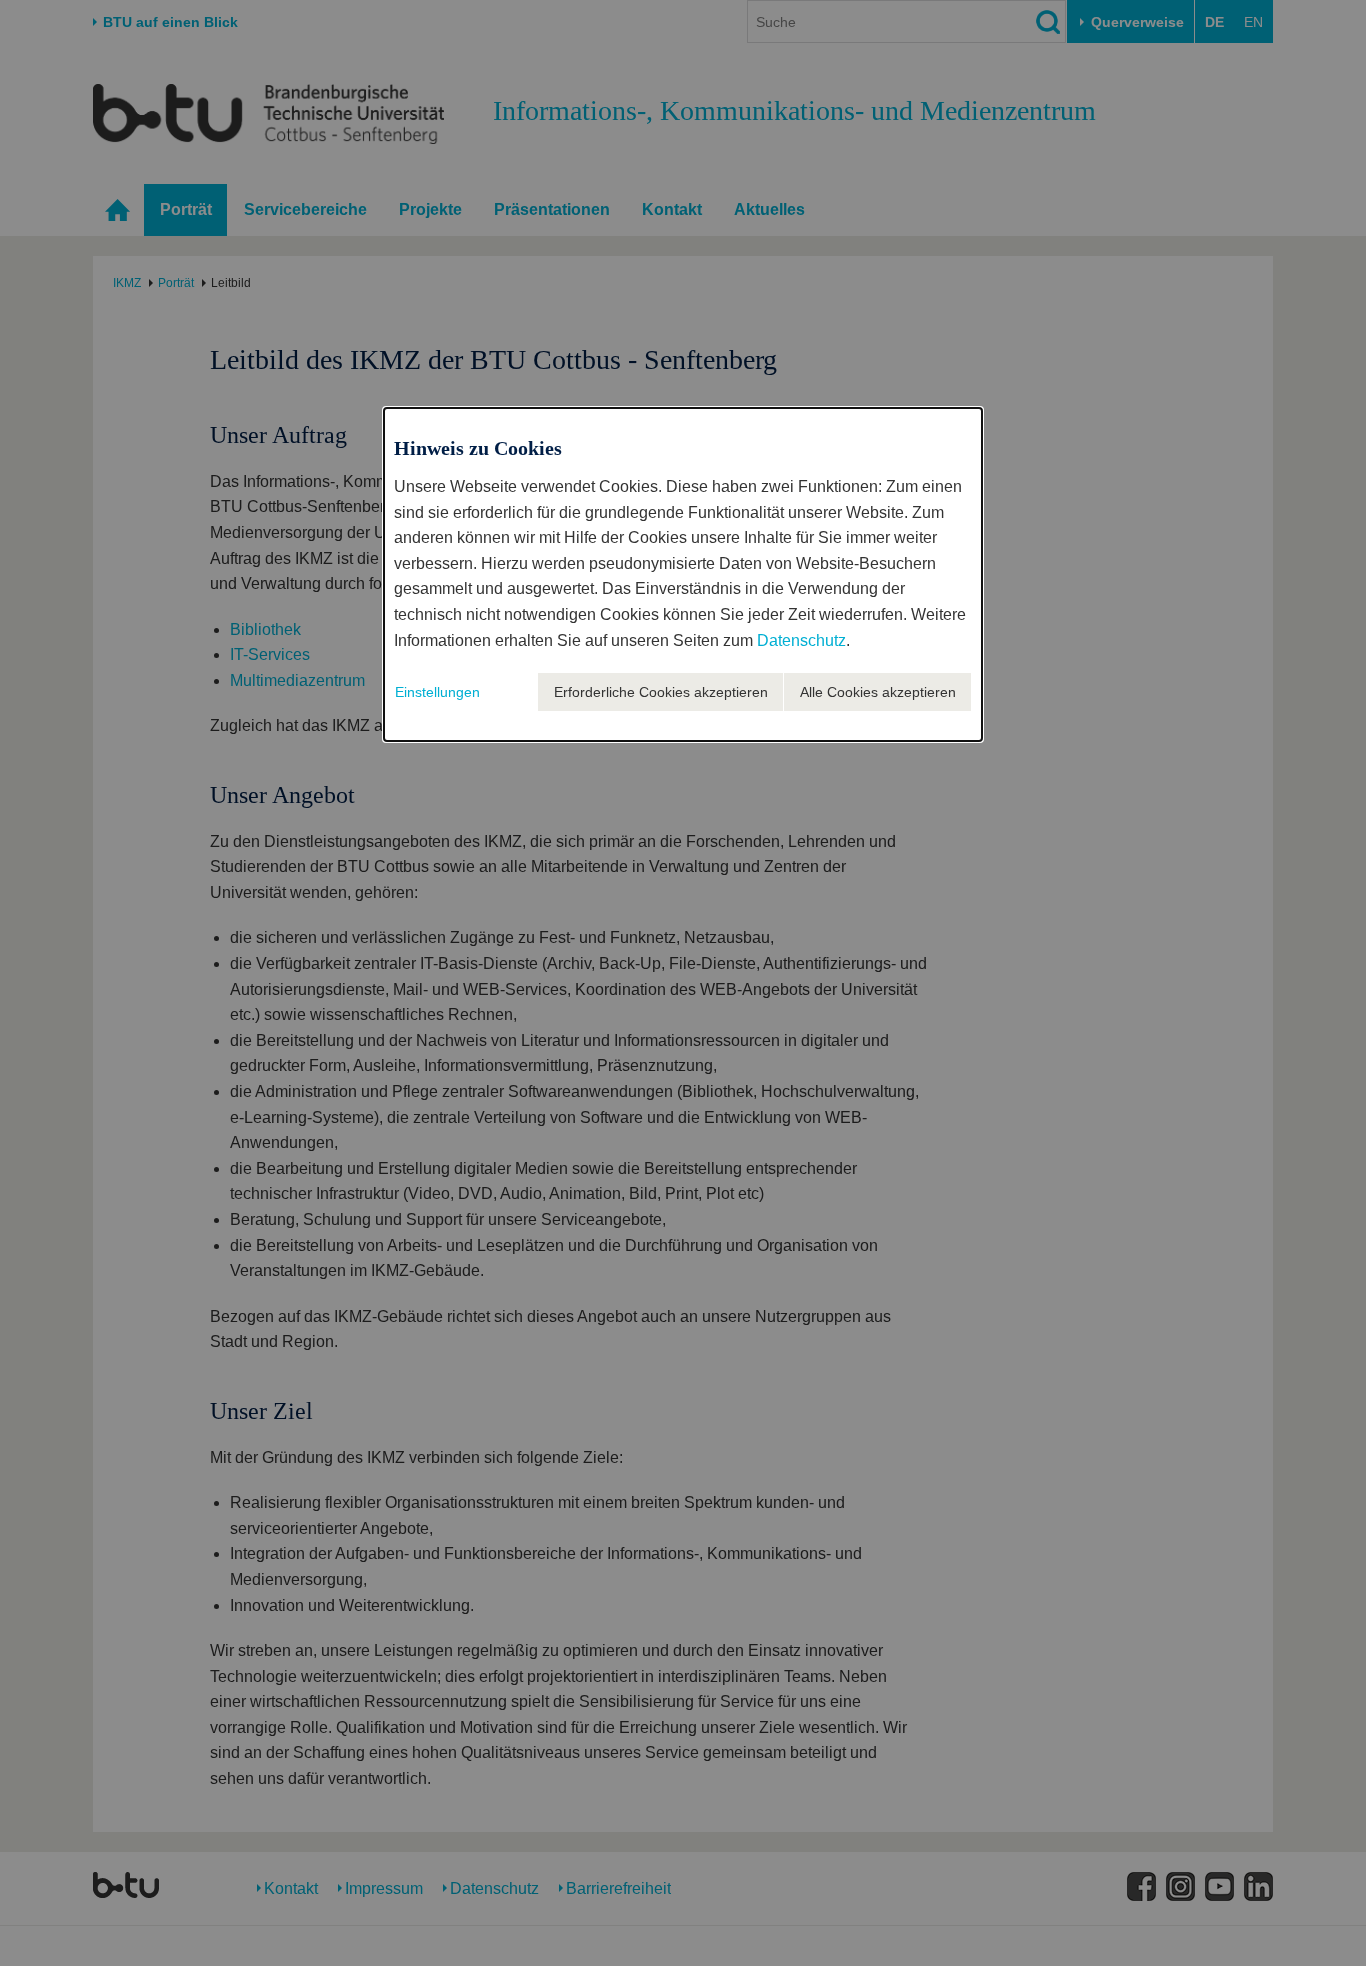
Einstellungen (437, 692)
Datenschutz (801, 640)
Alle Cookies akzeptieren (878, 692)
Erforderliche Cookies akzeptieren (661, 692)
